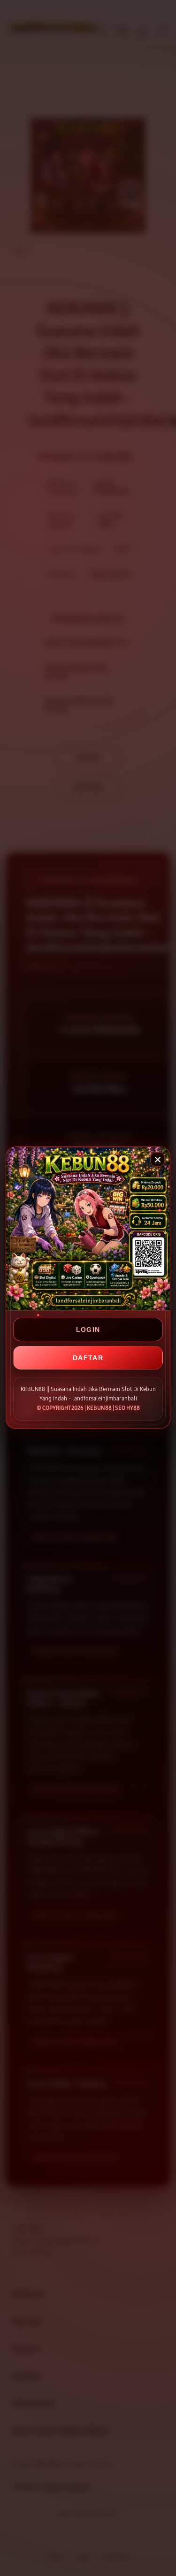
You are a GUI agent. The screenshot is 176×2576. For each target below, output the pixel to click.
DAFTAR (88, 1358)
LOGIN (88, 1330)
